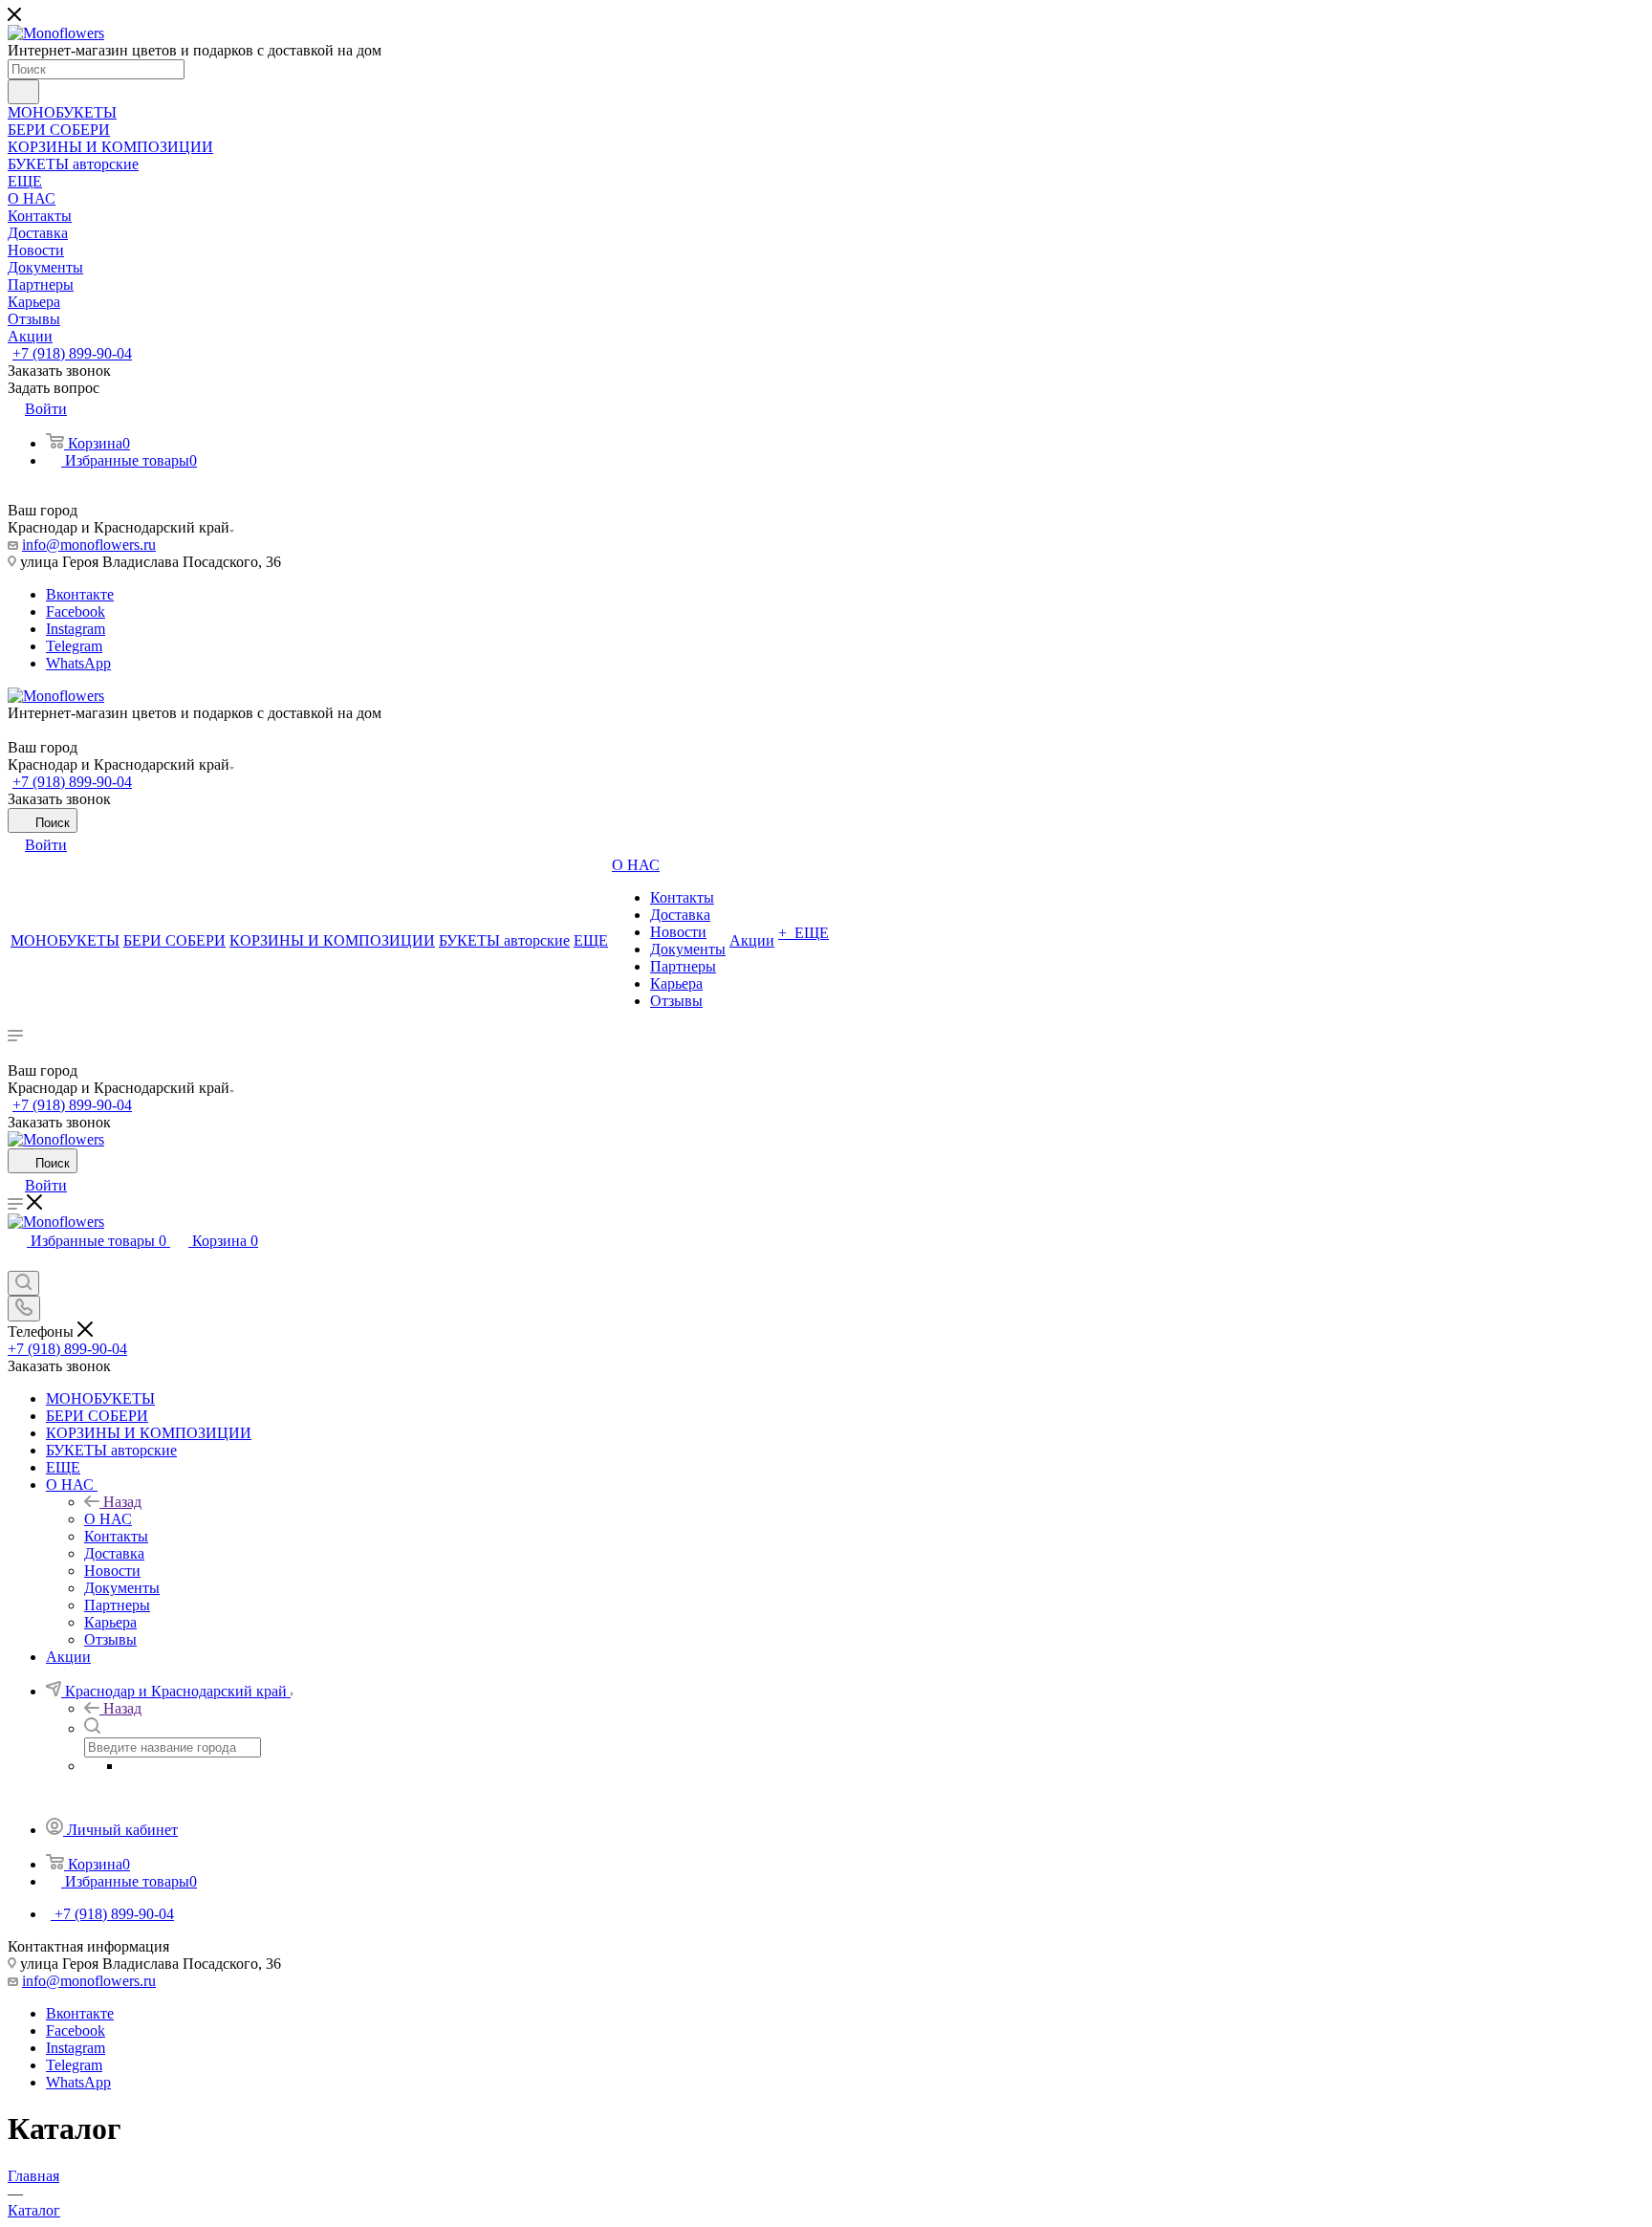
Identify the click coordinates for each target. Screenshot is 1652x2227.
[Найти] (23, 92)
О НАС (108, 1519)
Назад (122, 1502)
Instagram (76, 629)
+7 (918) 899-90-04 (72, 353)
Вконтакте (80, 594)
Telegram (74, 646)
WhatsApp (78, 663)
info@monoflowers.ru (89, 545)
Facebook (76, 611)
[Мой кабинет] (16, 1262)
